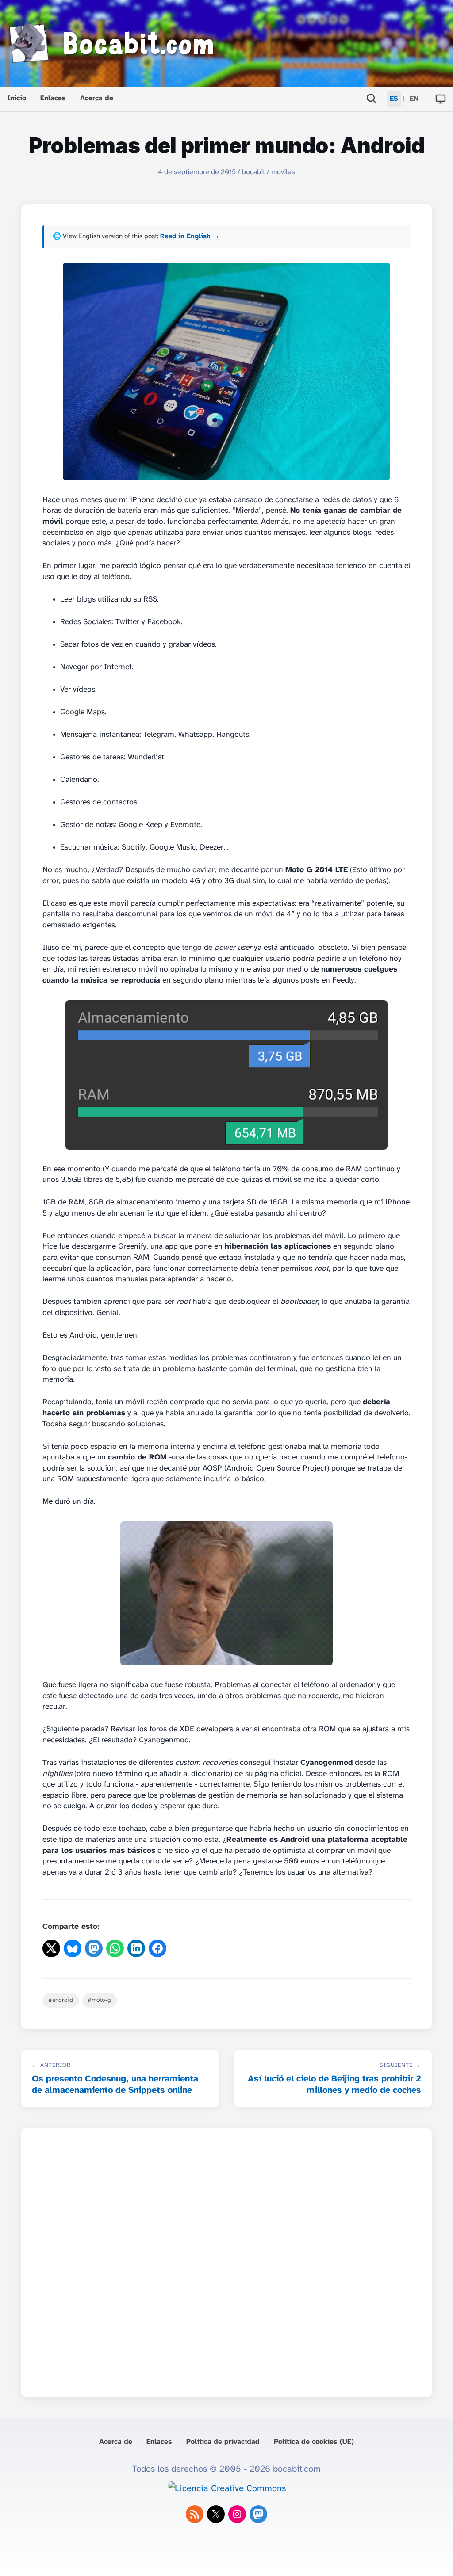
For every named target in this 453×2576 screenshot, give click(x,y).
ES (394, 99)
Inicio (17, 98)
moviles (283, 172)
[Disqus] (226, 2260)
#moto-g (99, 2000)
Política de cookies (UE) (314, 2442)
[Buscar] (371, 99)
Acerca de (97, 98)
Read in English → (190, 236)
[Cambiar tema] (441, 99)
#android (61, 2000)
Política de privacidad (223, 2442)
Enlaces (53, 98)
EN (414, 99)
